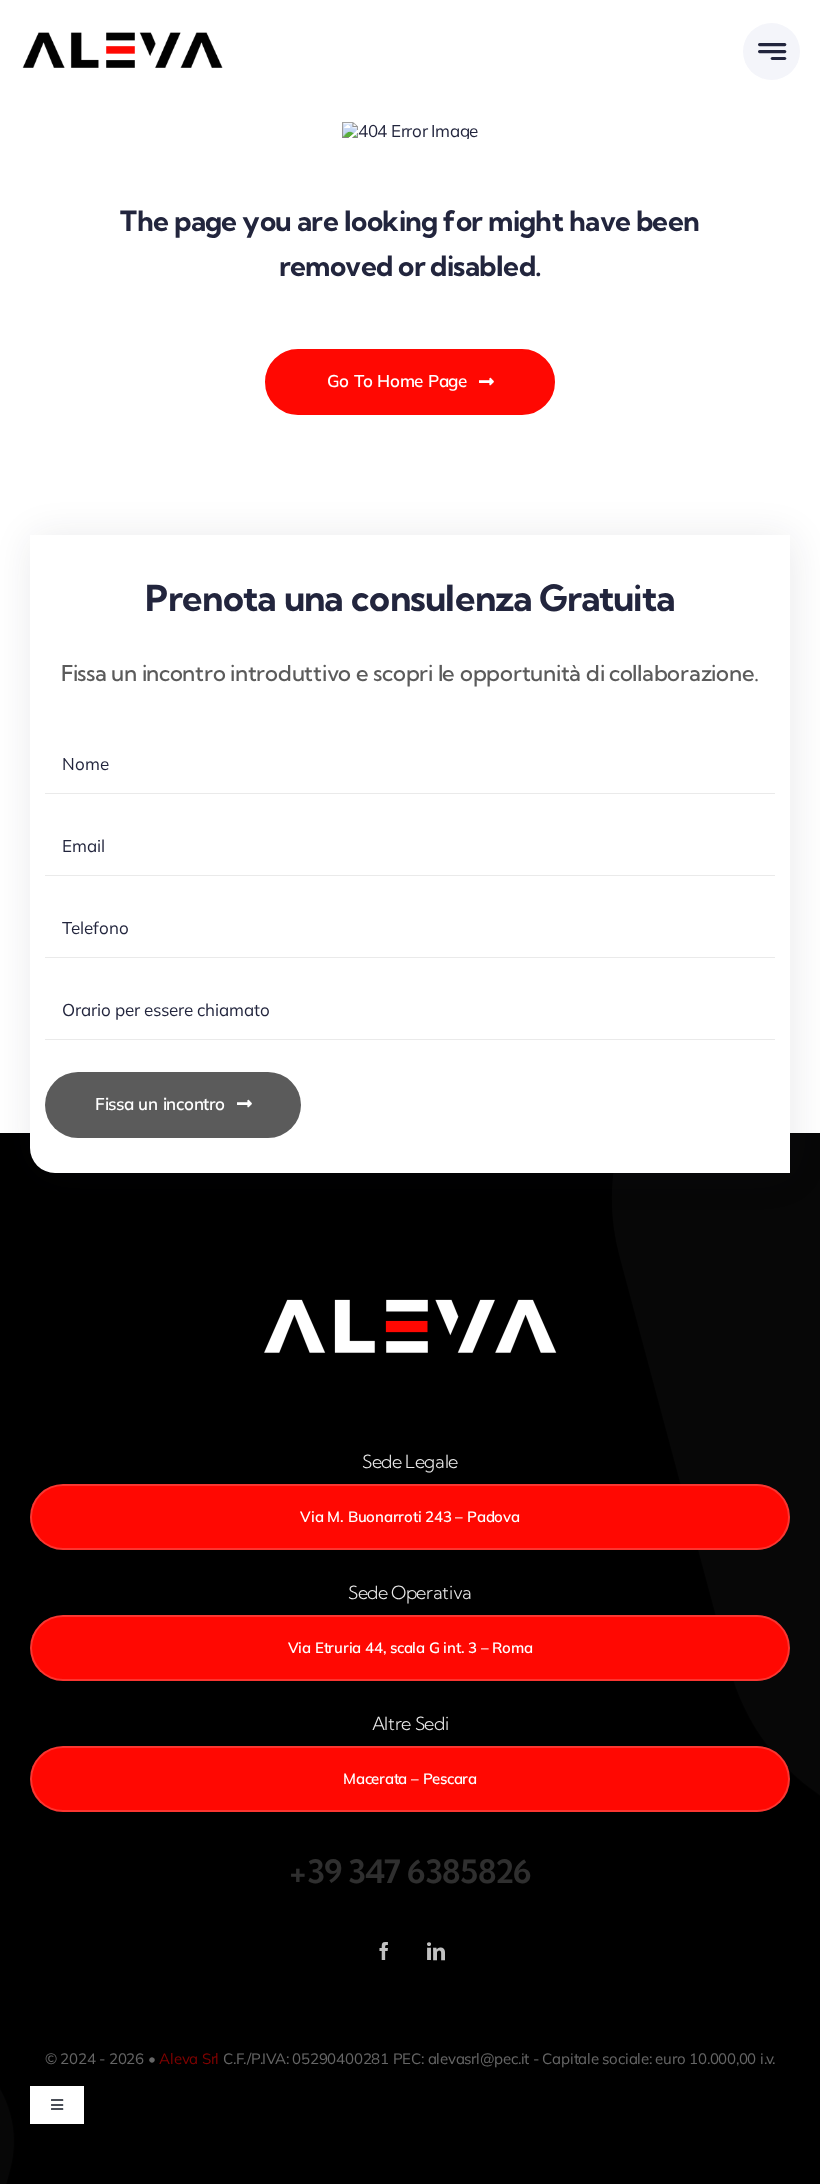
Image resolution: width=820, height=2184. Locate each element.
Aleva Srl (189, 2058)
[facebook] (384, 1951)
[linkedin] (436, 1951)
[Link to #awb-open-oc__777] (771, 51)
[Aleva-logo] (122, 36)
